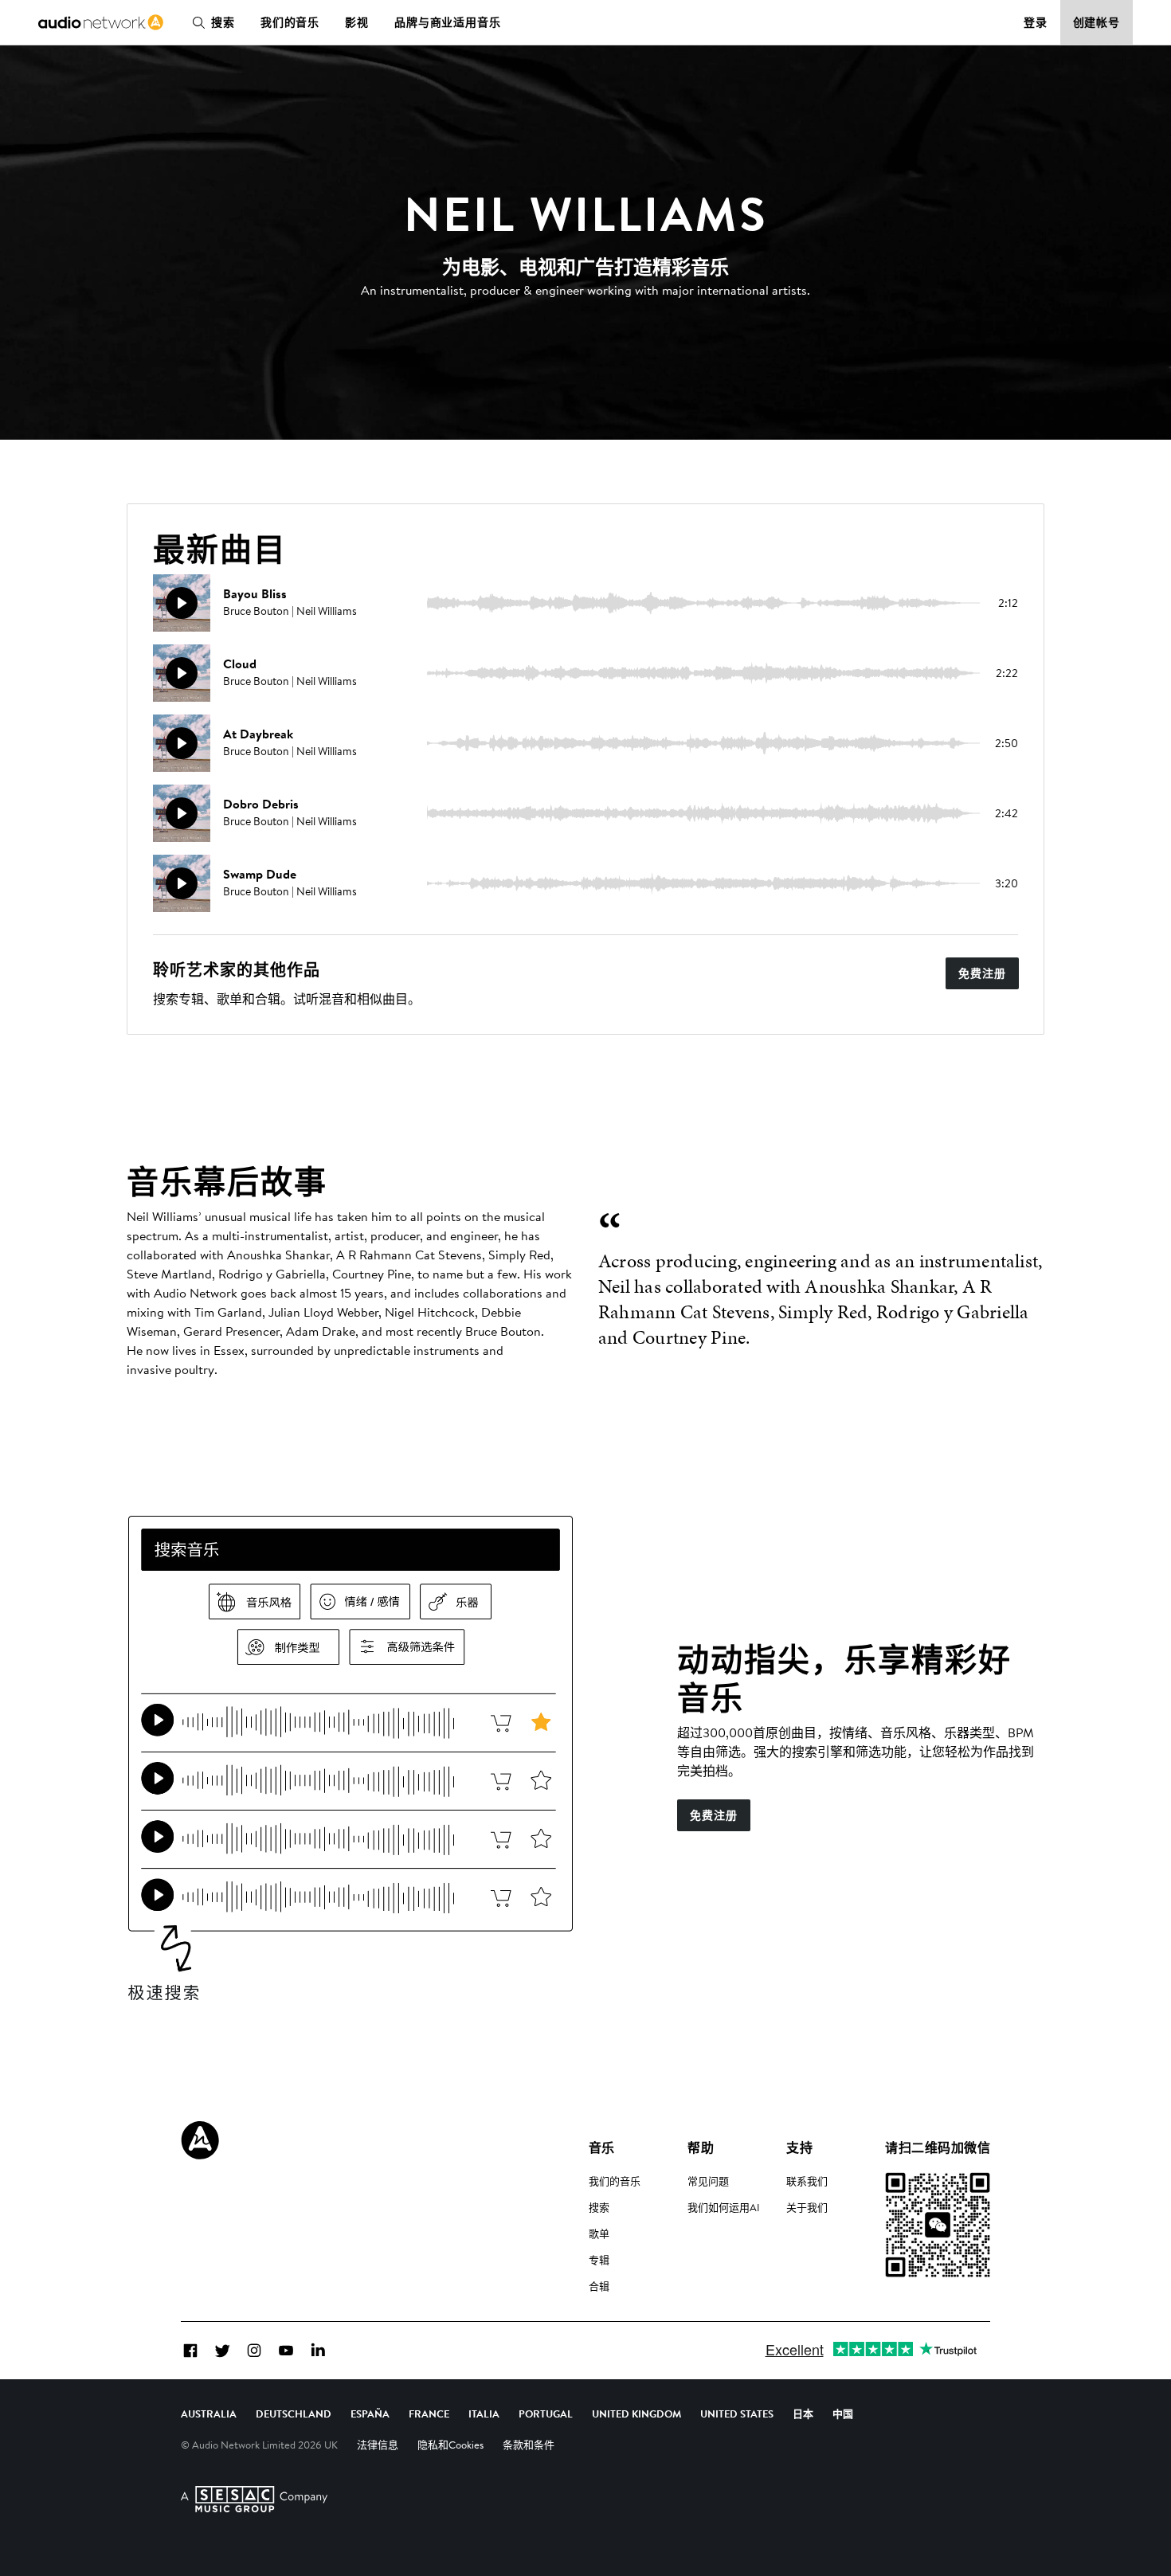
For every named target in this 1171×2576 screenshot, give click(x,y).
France (429, 2414)
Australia (209, 2414)
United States (737, 2414)
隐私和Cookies (450, 2445)
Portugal (546, 2414)
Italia (484, 2414)
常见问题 (708, 2181)
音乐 (602, 2147)
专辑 (599, 2260)
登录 (1036, 22)
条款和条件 (529, 2445)
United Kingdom (636, 2414)
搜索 (223, 22)
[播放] (182, 603)
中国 (843, 2414)
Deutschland (294, 2414)
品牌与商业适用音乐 (448, 22)
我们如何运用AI (724, 2207)
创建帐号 (1097, 22)
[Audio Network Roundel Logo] (200, 2140)
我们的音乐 (290, 22)
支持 (799, 2147)
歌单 (599, 2233)
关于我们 (807, 2207)
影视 (357, 22)
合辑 (599, 2286)
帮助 (701, 2147)
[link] (101, 22)
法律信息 (378, 2445)
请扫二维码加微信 (938, 2147)
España (370, 2414)
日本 (803, 2414)
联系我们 (807, 2181)
